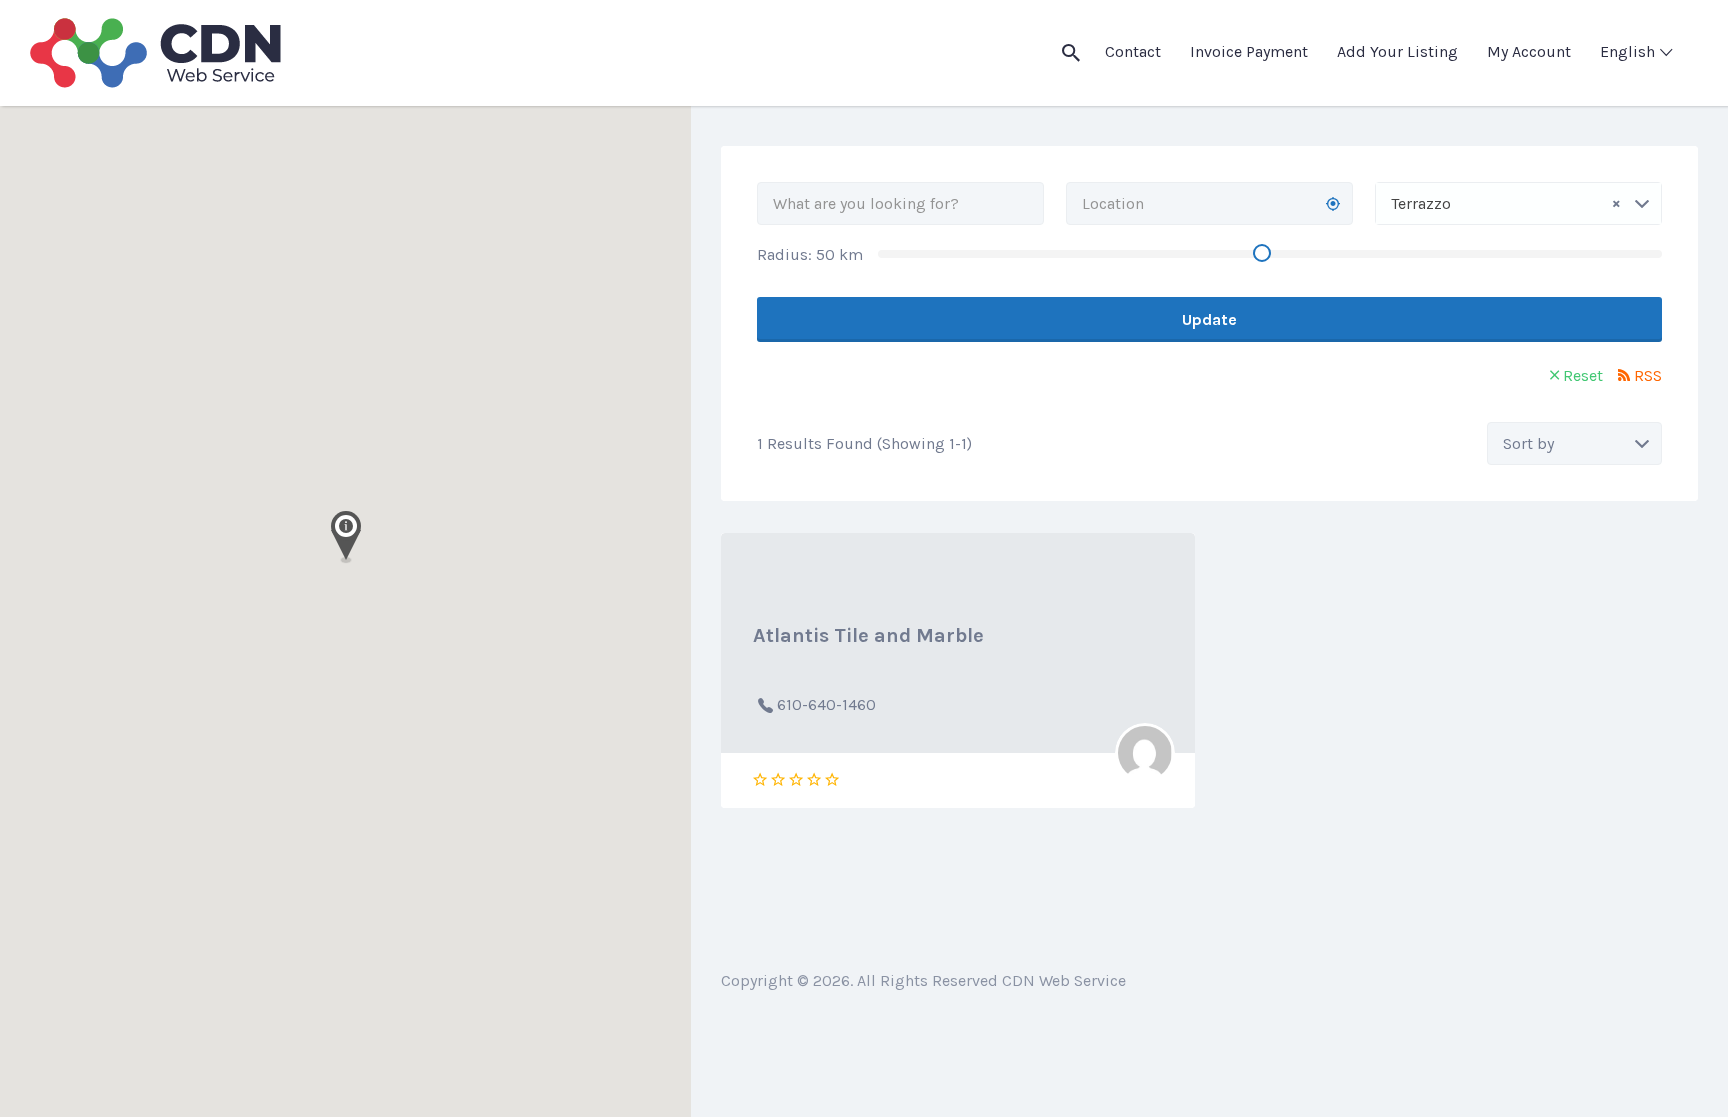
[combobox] (1518, 203)
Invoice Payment (1249, 51)
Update (1209, 319)
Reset (1583, 375)
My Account (1529, 51)
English (1627, 51)
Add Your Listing (1397, 51)
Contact (1133, 51)
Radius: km (810, 254)
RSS (1648, 375)
